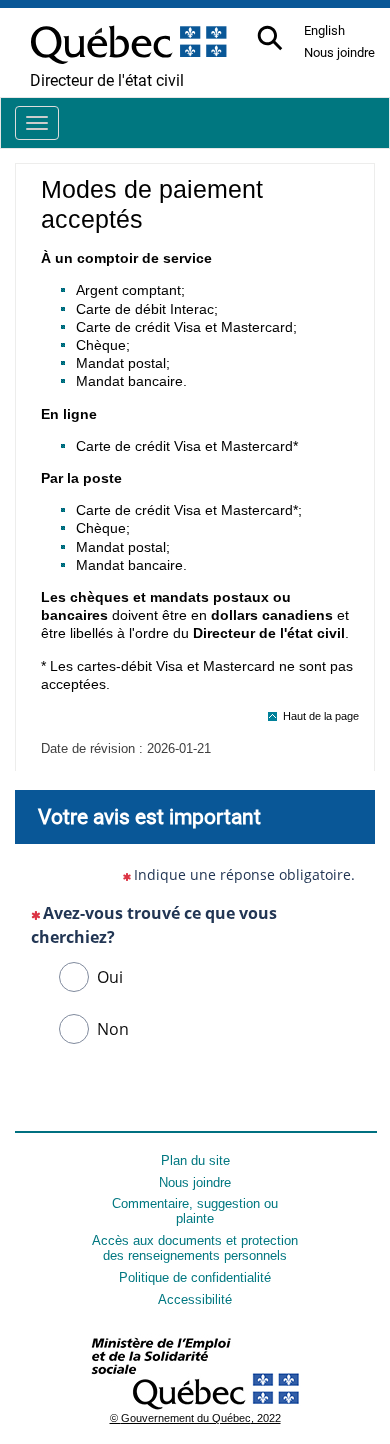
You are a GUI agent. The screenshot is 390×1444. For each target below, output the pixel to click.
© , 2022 (195, 1418)
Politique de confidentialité (195, 1277)
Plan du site (195, 1160)
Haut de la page (321, 716)
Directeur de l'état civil (107, 80)
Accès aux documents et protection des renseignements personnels (195, 1248)
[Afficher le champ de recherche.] (271, 39)
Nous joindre (195, 1182)
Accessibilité (195, 1299)
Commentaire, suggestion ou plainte (195, 1211)
